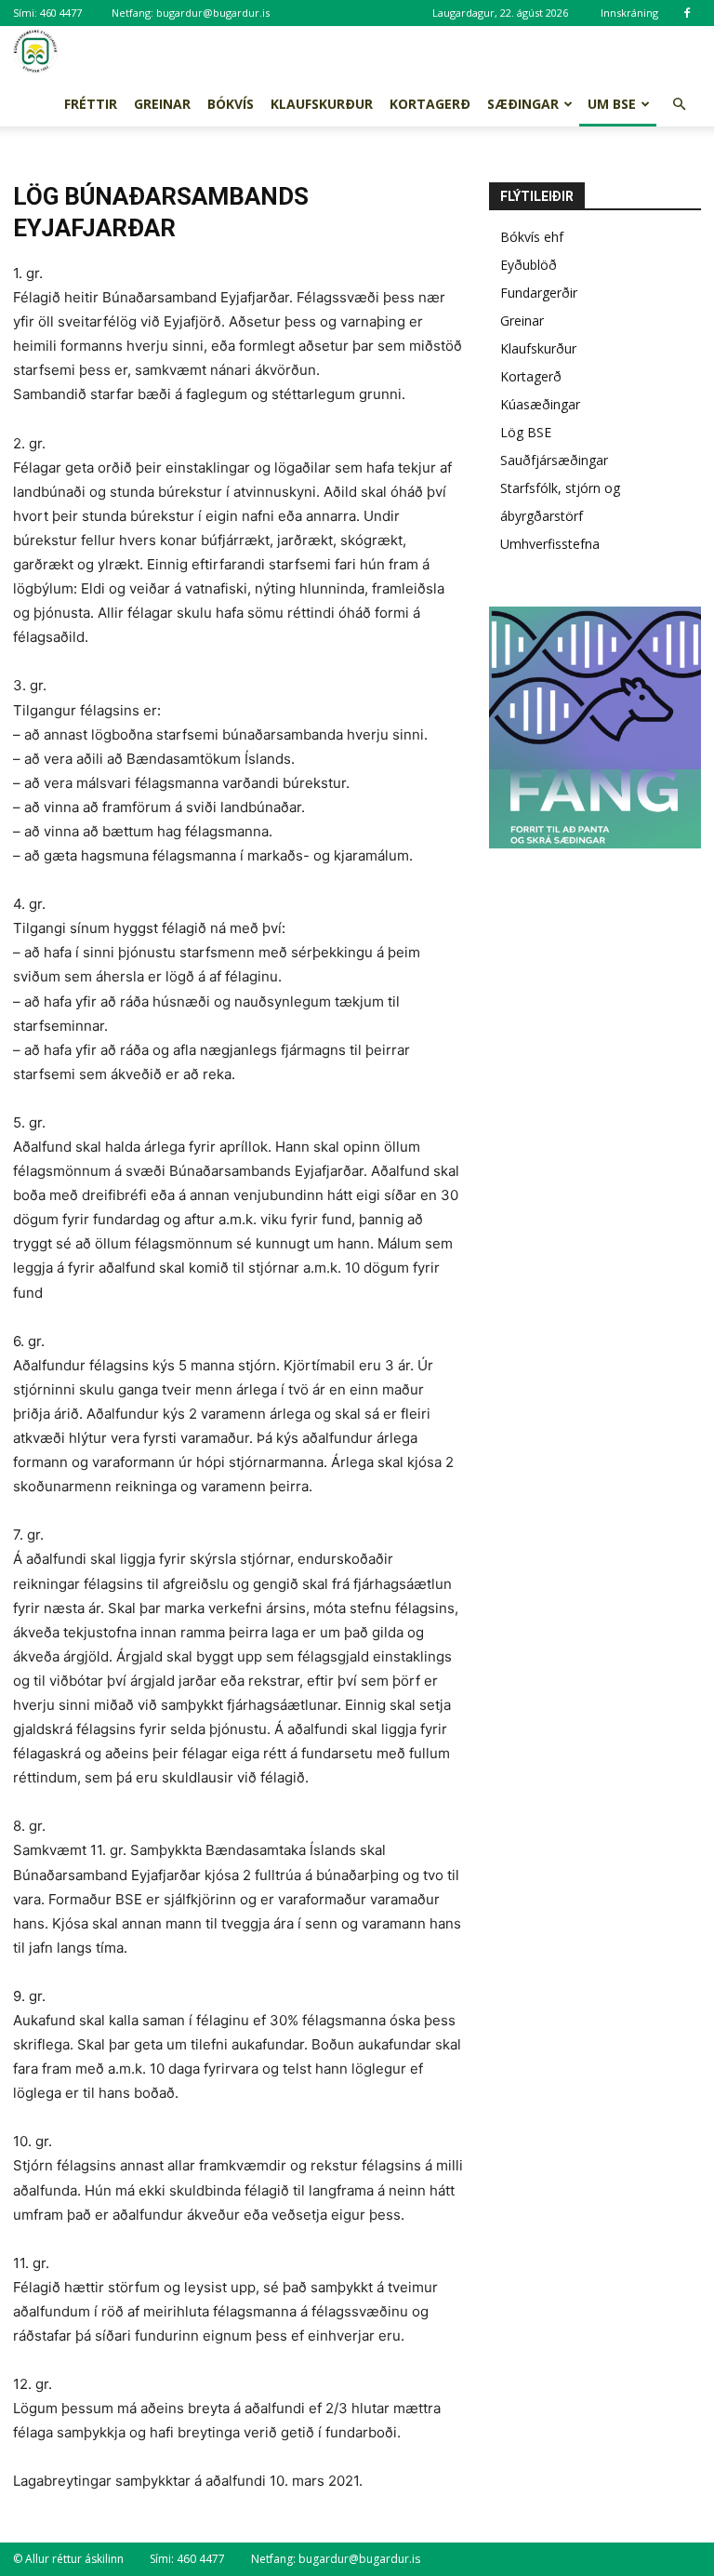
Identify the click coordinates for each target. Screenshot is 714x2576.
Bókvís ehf (532, 237)
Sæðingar (523, 104)
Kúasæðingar (540, 404)
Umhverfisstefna (550, 544)
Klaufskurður (322, 104)
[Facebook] (687, 13)
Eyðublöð (529, 265)
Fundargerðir (539, 293)
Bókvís (231, 104)
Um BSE (612, 104)
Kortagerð (430, 104)
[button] (679, 105)
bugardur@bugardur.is (213, 13)
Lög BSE (526, 432)
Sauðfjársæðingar (554, 460)
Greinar (162, 104)
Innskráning (629, 13)
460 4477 (61, 13)
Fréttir (91, 104)
